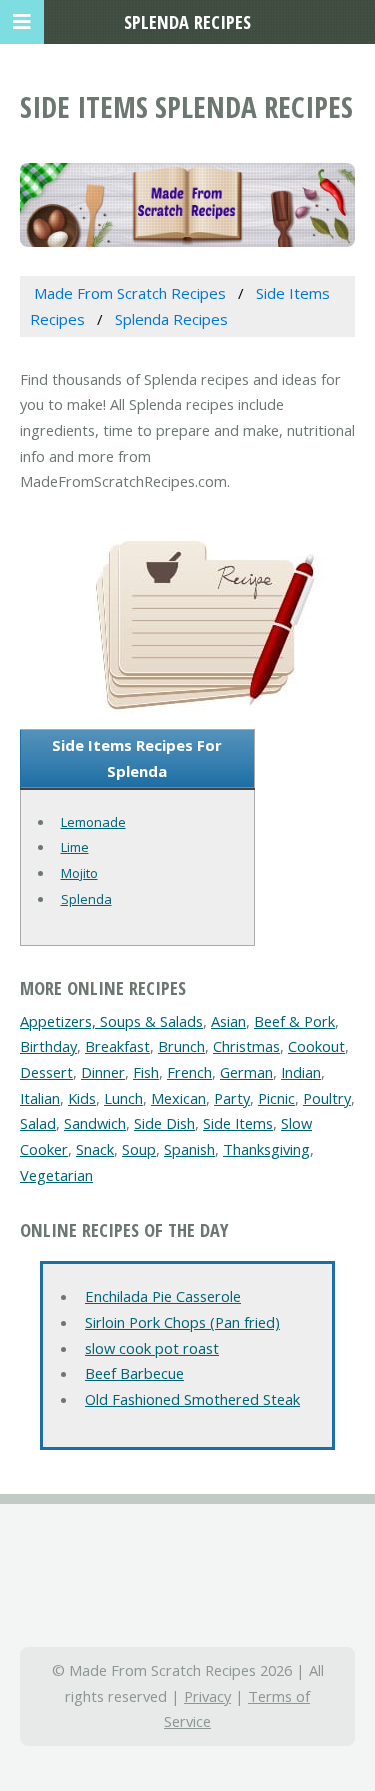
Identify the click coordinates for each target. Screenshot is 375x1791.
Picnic (276, 1098)
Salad (38, 1123)
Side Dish (164, 1123)
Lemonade (93, 822)
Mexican (178, 1098)
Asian (228, 1021)
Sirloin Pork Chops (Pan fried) (182, 1322)
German (246, 1072)
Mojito (79, 873)
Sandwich (95, 1123)
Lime (75, 847)
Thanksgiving (266, 1149)
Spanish (189, 1149)
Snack (95, 1149)
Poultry (327, 1098)
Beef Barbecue (134, 1373)
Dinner (103, 1072)
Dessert (46, 1072)
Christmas (246, 1046)
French (189, 1072)
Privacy (207, 1696)
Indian (301, 1072)
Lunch (123, 1098)
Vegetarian (56, 1175)
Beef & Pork (294, 1021)
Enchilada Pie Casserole (163, 1296)
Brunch (181, 1046)
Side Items (238, 1123)
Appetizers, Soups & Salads (111, 1021)
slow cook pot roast (152, 1348)
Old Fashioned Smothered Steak (192, 1399)
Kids (82, 1098)
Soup (139, 1149)
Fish (146, 1072)
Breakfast (117, 1046)
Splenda (86, 899)
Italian (40, 1098)
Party (232, 1098)
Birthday (48, 1046)
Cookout (316, 1046)
